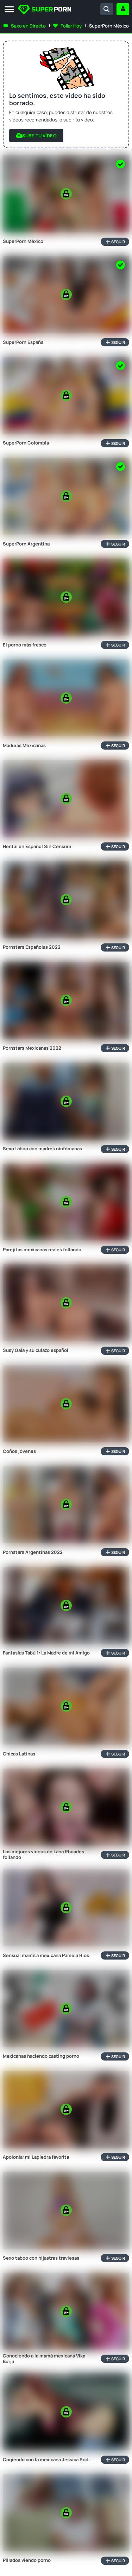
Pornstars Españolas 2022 (32, 947)
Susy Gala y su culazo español (36, 1350)
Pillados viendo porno (27, 2560)
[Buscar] (107, 9)
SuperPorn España (23, 342)
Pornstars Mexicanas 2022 (32, 1048)
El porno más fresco (25, 645)
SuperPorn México (23, 241)
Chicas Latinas (19, 1754)
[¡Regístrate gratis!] (123, 9)
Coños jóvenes (19, 1451)
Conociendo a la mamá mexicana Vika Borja (44, 2359)
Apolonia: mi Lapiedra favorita (36, 2157)
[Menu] (9, 10)
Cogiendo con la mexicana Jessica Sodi (46, 2460)
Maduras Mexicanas (24, 746)
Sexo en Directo (28, 26)
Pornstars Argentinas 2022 (33, 1552)
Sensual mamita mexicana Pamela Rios (46, 1956)
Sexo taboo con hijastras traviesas (41, 2258)
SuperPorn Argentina (26, 544)
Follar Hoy (71, 26)
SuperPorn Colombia (26, 443)
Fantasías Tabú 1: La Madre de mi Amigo (46, 1653)
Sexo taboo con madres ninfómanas (42, 1149)
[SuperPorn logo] (45, 10)
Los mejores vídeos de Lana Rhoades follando (43, 1855)
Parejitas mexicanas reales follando (42, 1250)
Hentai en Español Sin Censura (37, 847)
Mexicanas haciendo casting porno (41, 2056)
